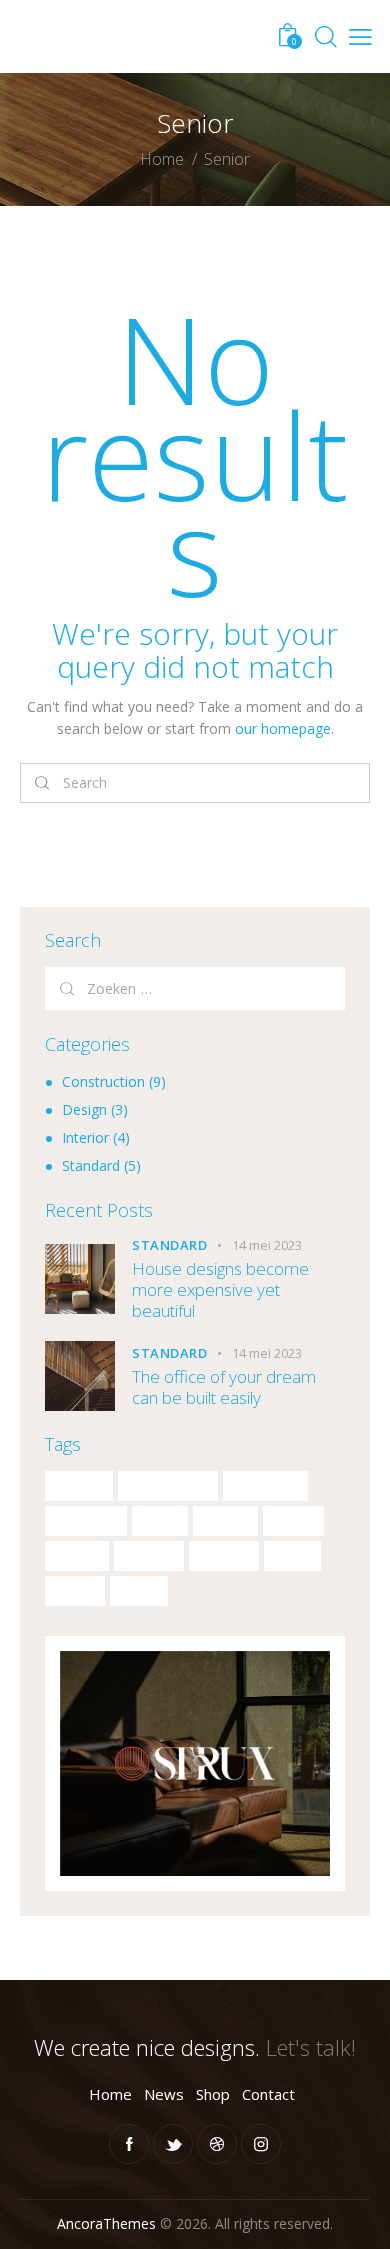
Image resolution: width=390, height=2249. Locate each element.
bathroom (265, 1486)
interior (149, 1556)
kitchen (224, 1556)
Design (84, 1109)
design (225, 1521)
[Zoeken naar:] (195, 988)
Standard (91, 1165)
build (160, 1521)
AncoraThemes (106, 2223)
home (293, 1521)
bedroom (86, 1521)
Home (162, 160)
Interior (85, 1137)
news (292, 1556)
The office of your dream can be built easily (224, 1387)
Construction (103, 1081)
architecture (168, 1486)
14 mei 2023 (267, 1245)
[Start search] (42, 783)
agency (79, 1486)
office (75, 1591)
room (139, 1591)
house (77, 1556)
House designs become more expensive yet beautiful (220, 1290)
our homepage (283, 728)
